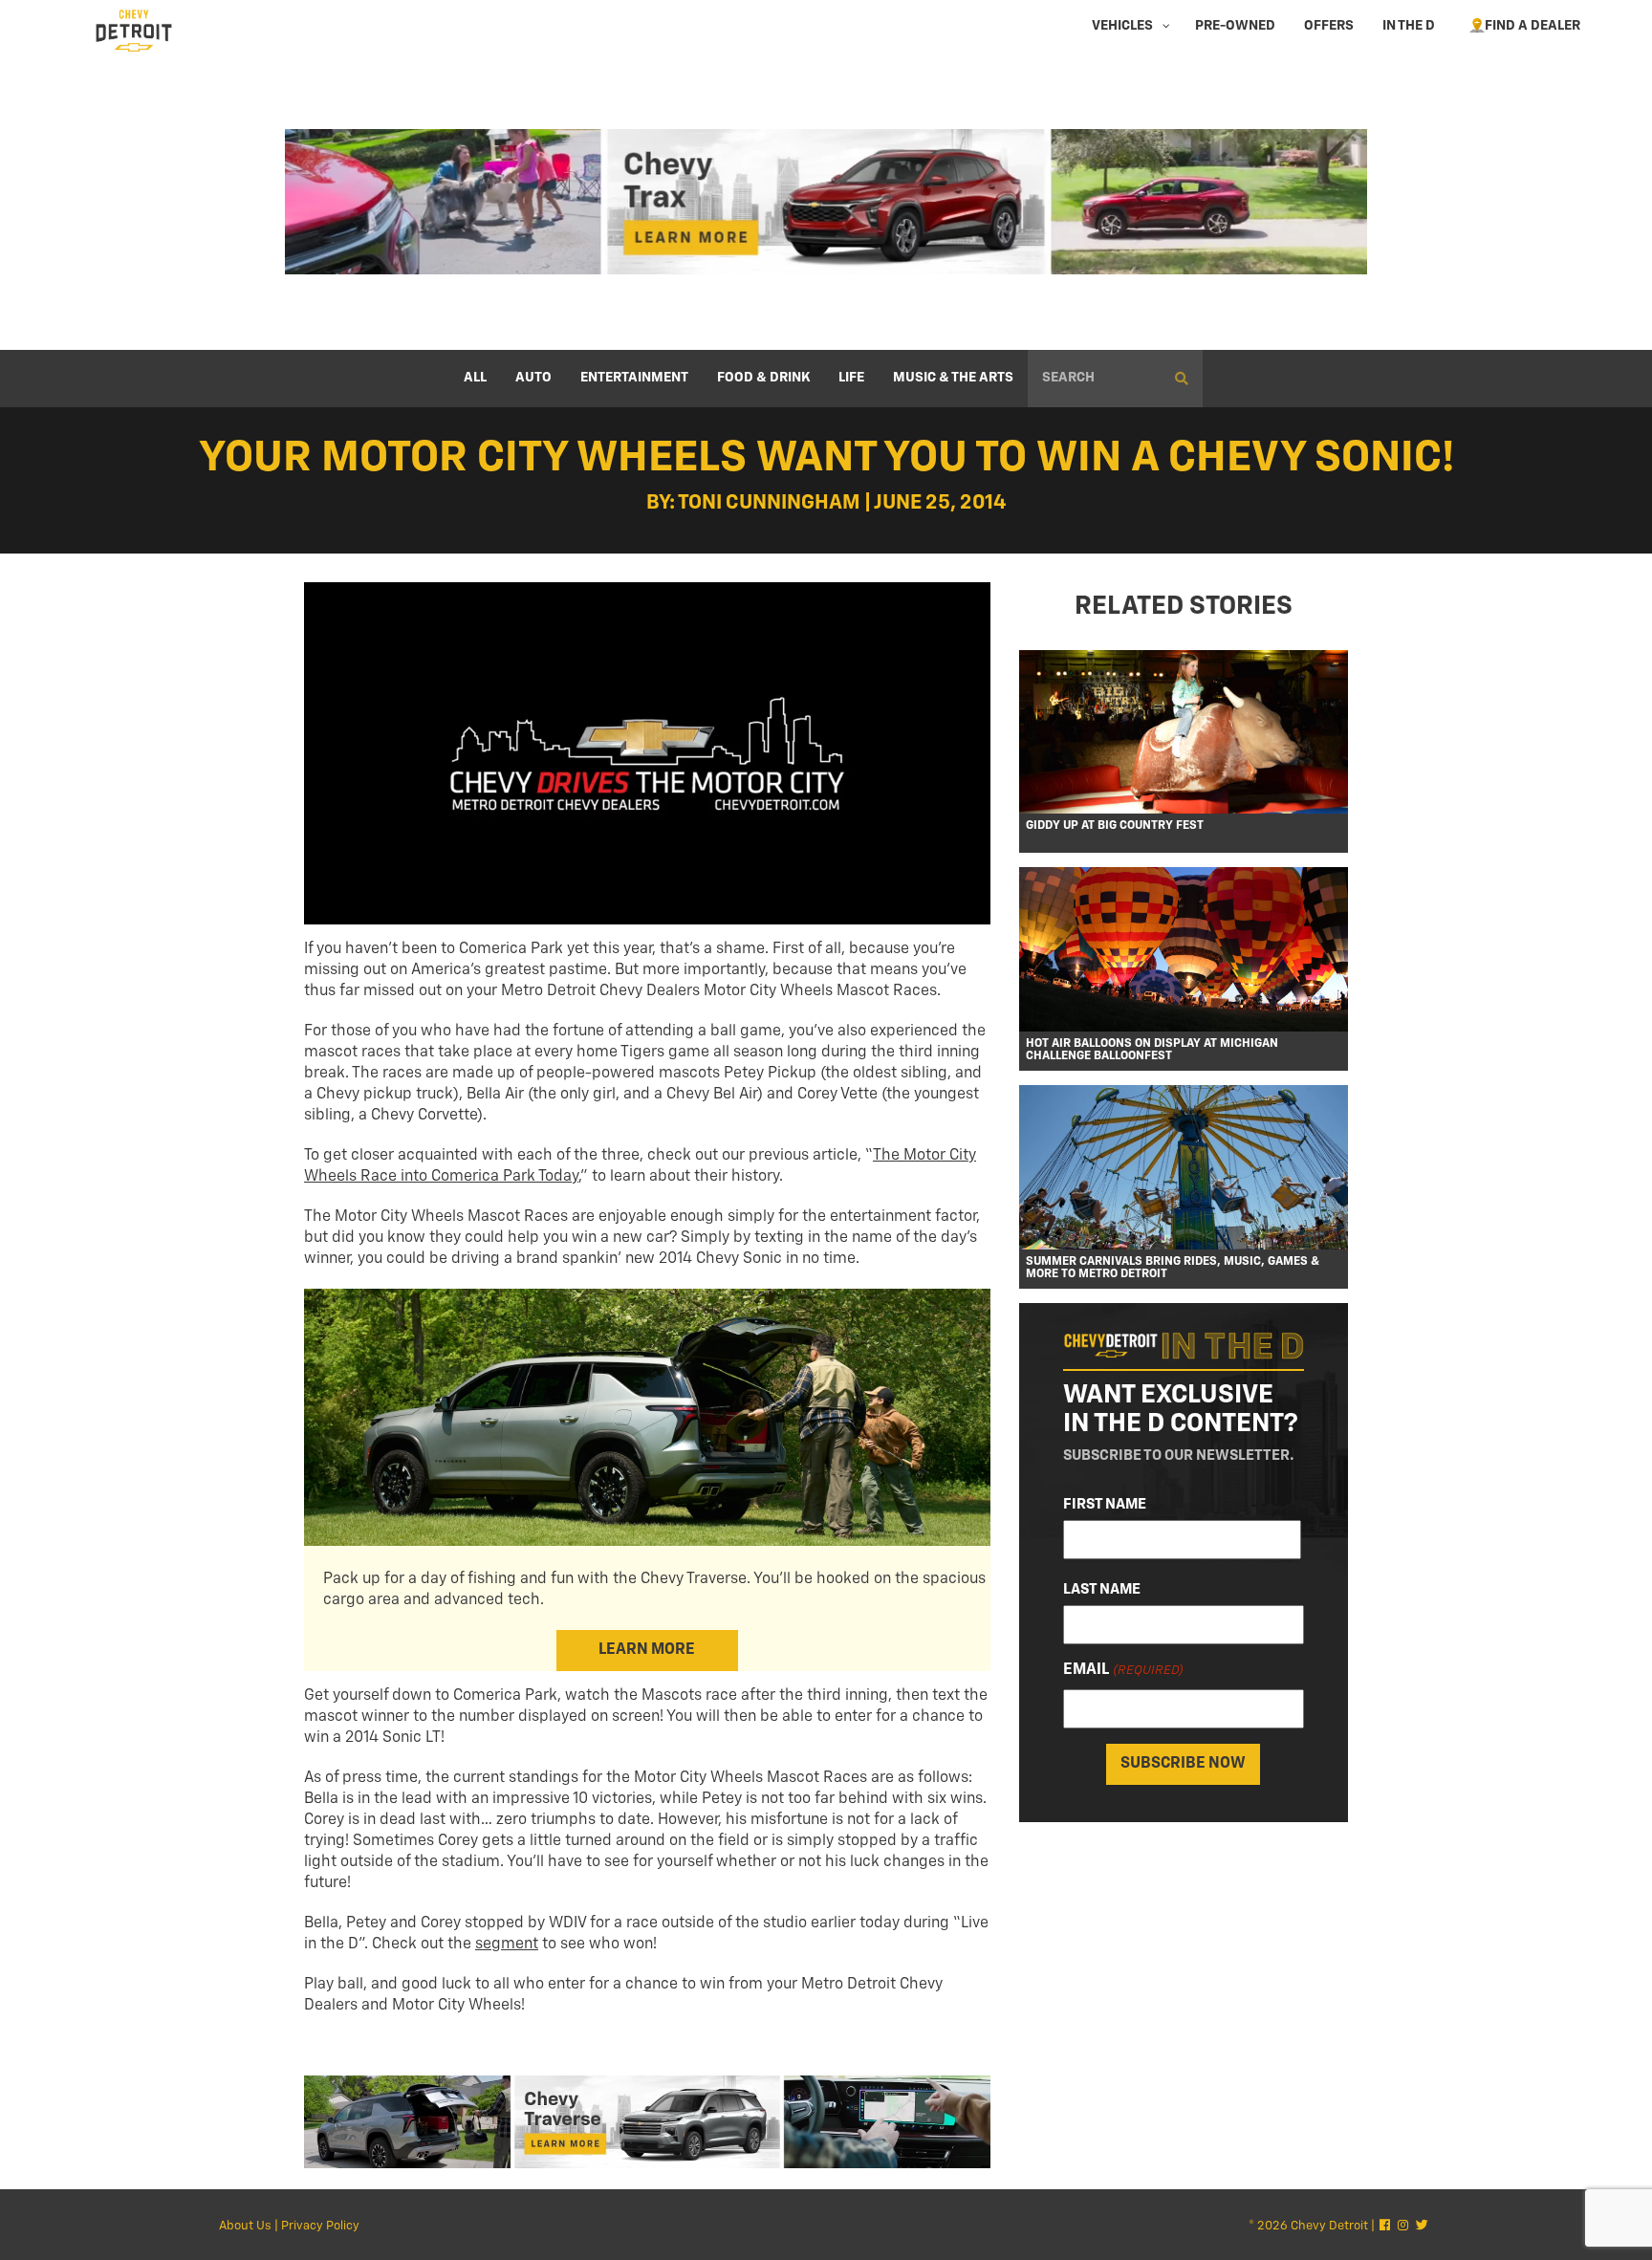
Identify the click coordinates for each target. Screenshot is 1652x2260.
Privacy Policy (320, 2226)
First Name (1105, 1504)
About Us (245, 2226)
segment (507, 1945)
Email (1123, 1670)
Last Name (1102, 1589)
